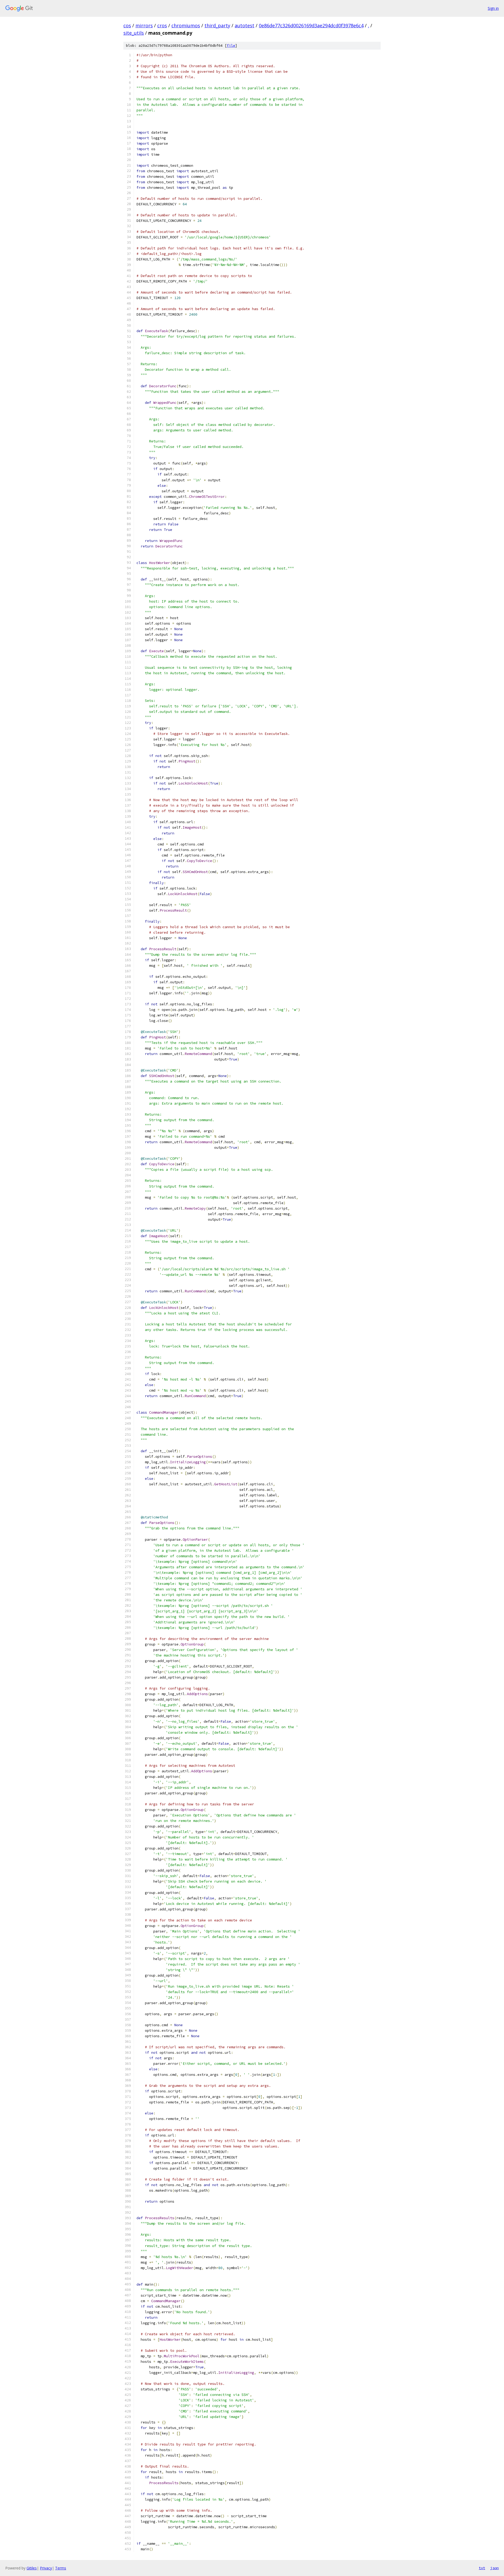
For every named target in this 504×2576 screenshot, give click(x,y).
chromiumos (186, 25)
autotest (245, 25)
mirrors (144, 25)
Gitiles (32, 2568)
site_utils (134, 33)
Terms (61, 2568)
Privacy (46, 2568)
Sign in (493, 8)
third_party (217, 25)
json (495, 2568)
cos (127, 25)
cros (162, 25)
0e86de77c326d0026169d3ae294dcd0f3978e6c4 (311, 25)
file (231, 46)
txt (482, 2568)
